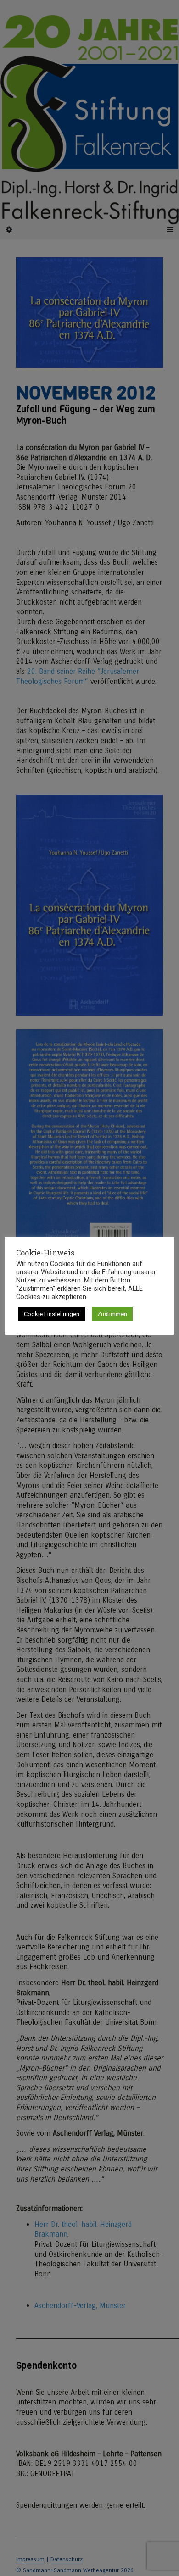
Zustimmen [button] (112, 1314)
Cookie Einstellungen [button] (52, 1314)
